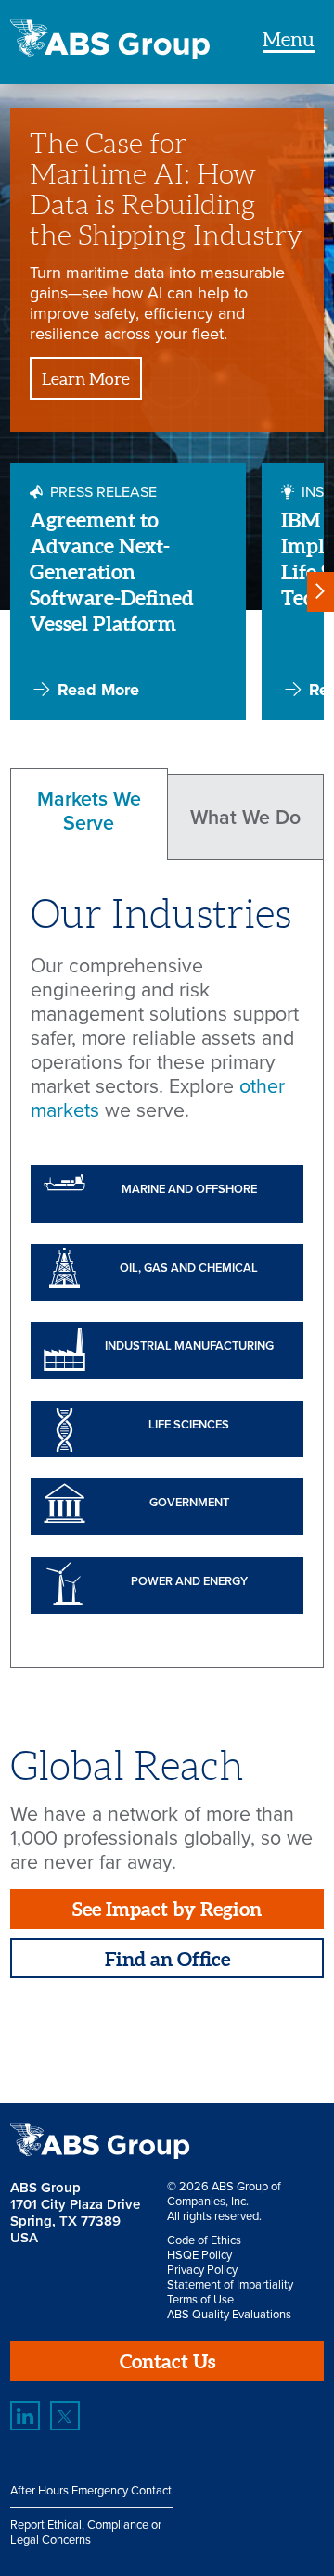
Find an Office (167, 1959)
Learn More (86, 379)
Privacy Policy (202, 2270)
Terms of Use (200, 2300)
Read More (98, 690)
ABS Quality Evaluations (229, 2315)
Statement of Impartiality (230, 2285)
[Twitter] (65, 2416)
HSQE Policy (199, 2255)
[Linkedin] (25, 2416)
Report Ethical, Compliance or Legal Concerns (86, 2532)
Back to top (275, 2043)
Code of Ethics (204, 2240)
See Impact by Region (167, 1909)
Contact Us (167, 2361)
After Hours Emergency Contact (91, 2491)
